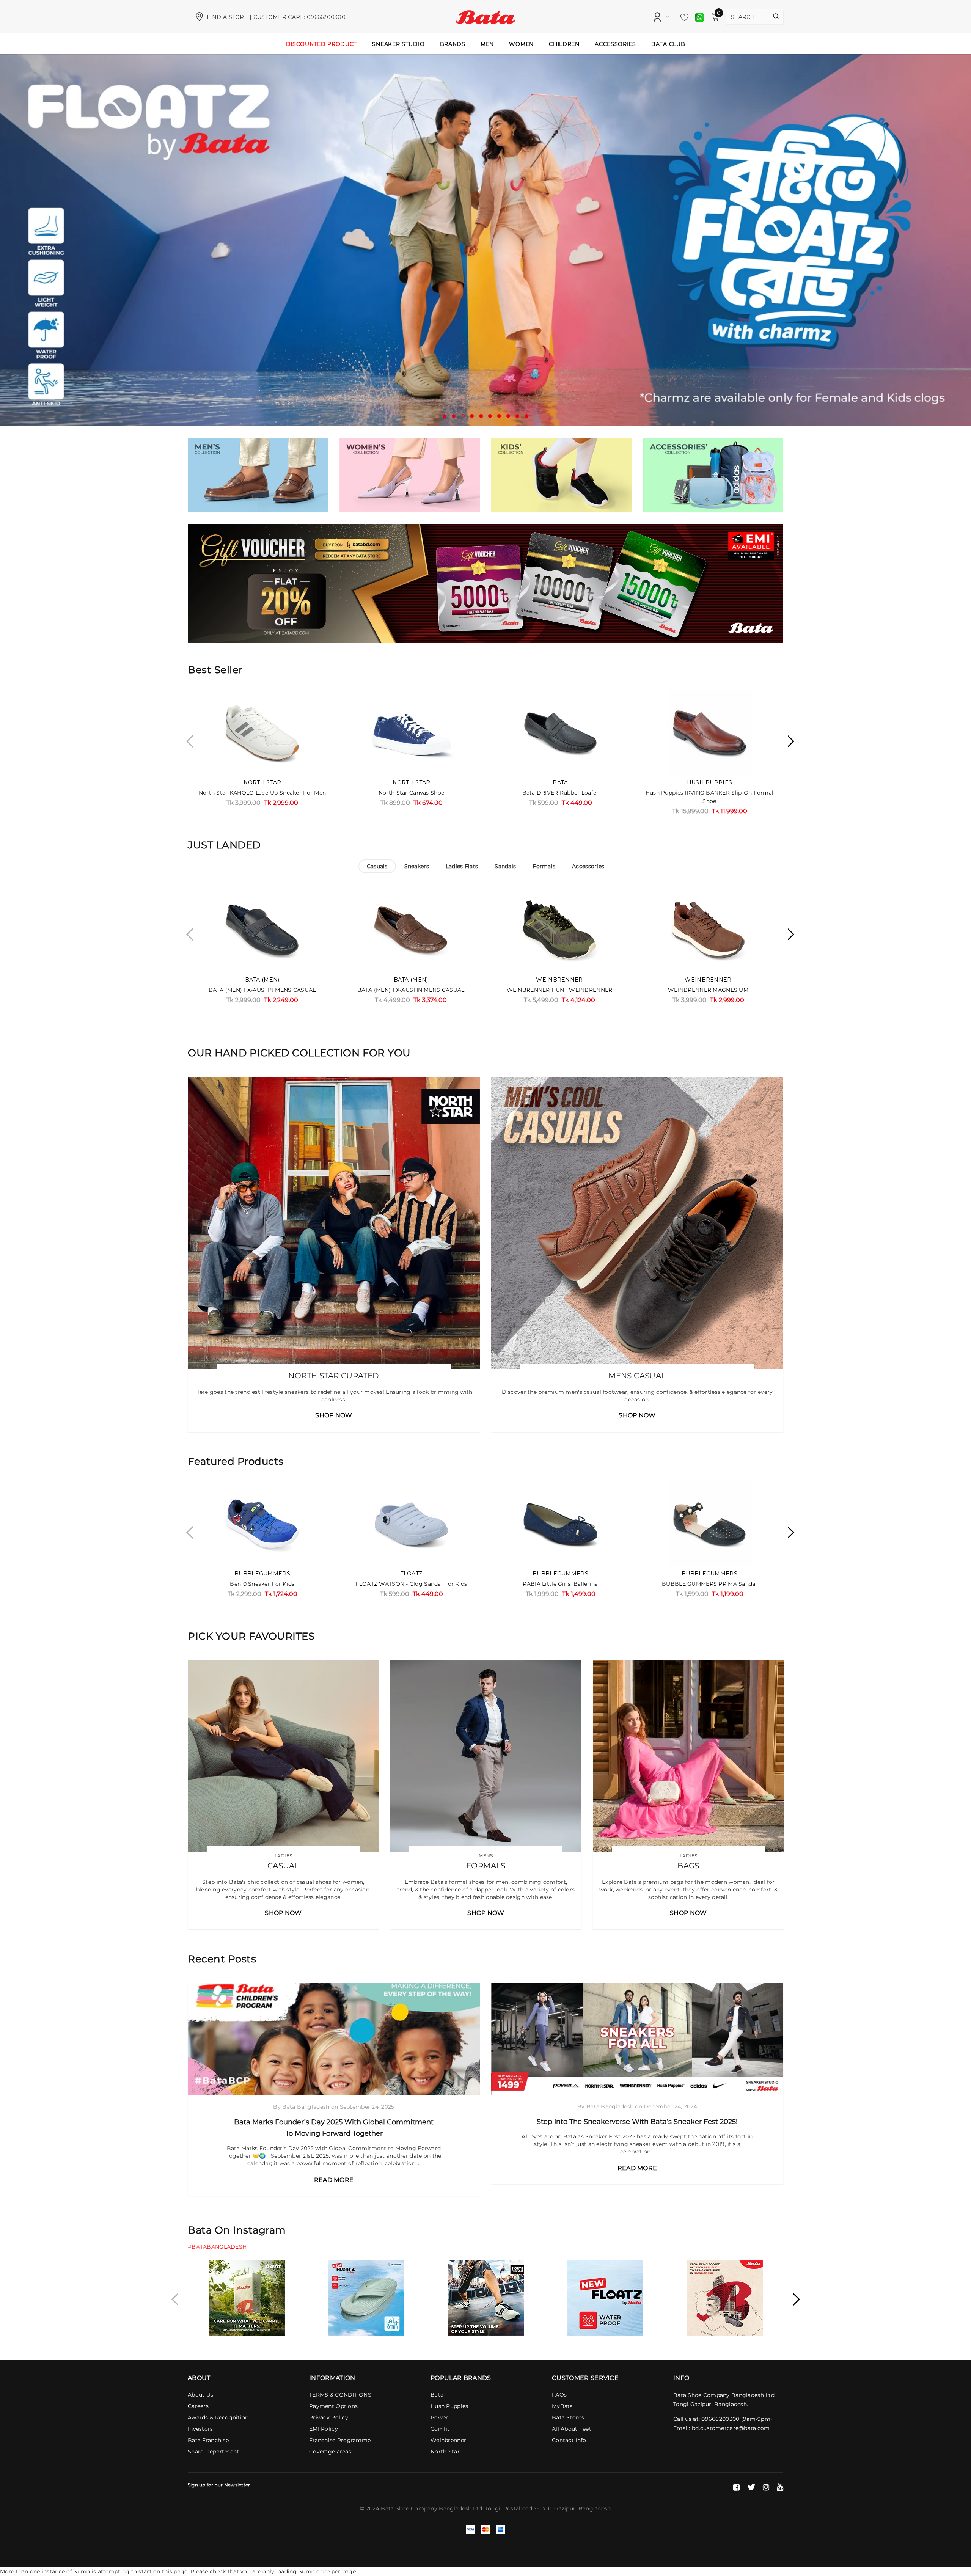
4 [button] (472, 416)
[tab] (377, 866)
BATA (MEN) (262, 980)
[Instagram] (766, 2487)
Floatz (412, 1574)
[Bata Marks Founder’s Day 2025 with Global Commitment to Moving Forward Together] (334, 2039)
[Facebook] (736, 2487)
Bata (560, 782)
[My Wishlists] (682, 17)
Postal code (519, 2508)
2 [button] (454, 416)
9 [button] (517, 416)
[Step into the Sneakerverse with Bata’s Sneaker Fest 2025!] (637, 2039)
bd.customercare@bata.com (731, 2428)
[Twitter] (751, 2487)
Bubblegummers (262, 1574)
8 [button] (508, 416)
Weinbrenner (559, 980)
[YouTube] (780, 2487)
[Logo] (486, 16)
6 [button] (490, 416)
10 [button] (526, 416)
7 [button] (499, 416)
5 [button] (481, 416)
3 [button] (463, 416)
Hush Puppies (709, 782)
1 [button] (445, 416)
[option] (485, 240)
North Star (262, 782)
